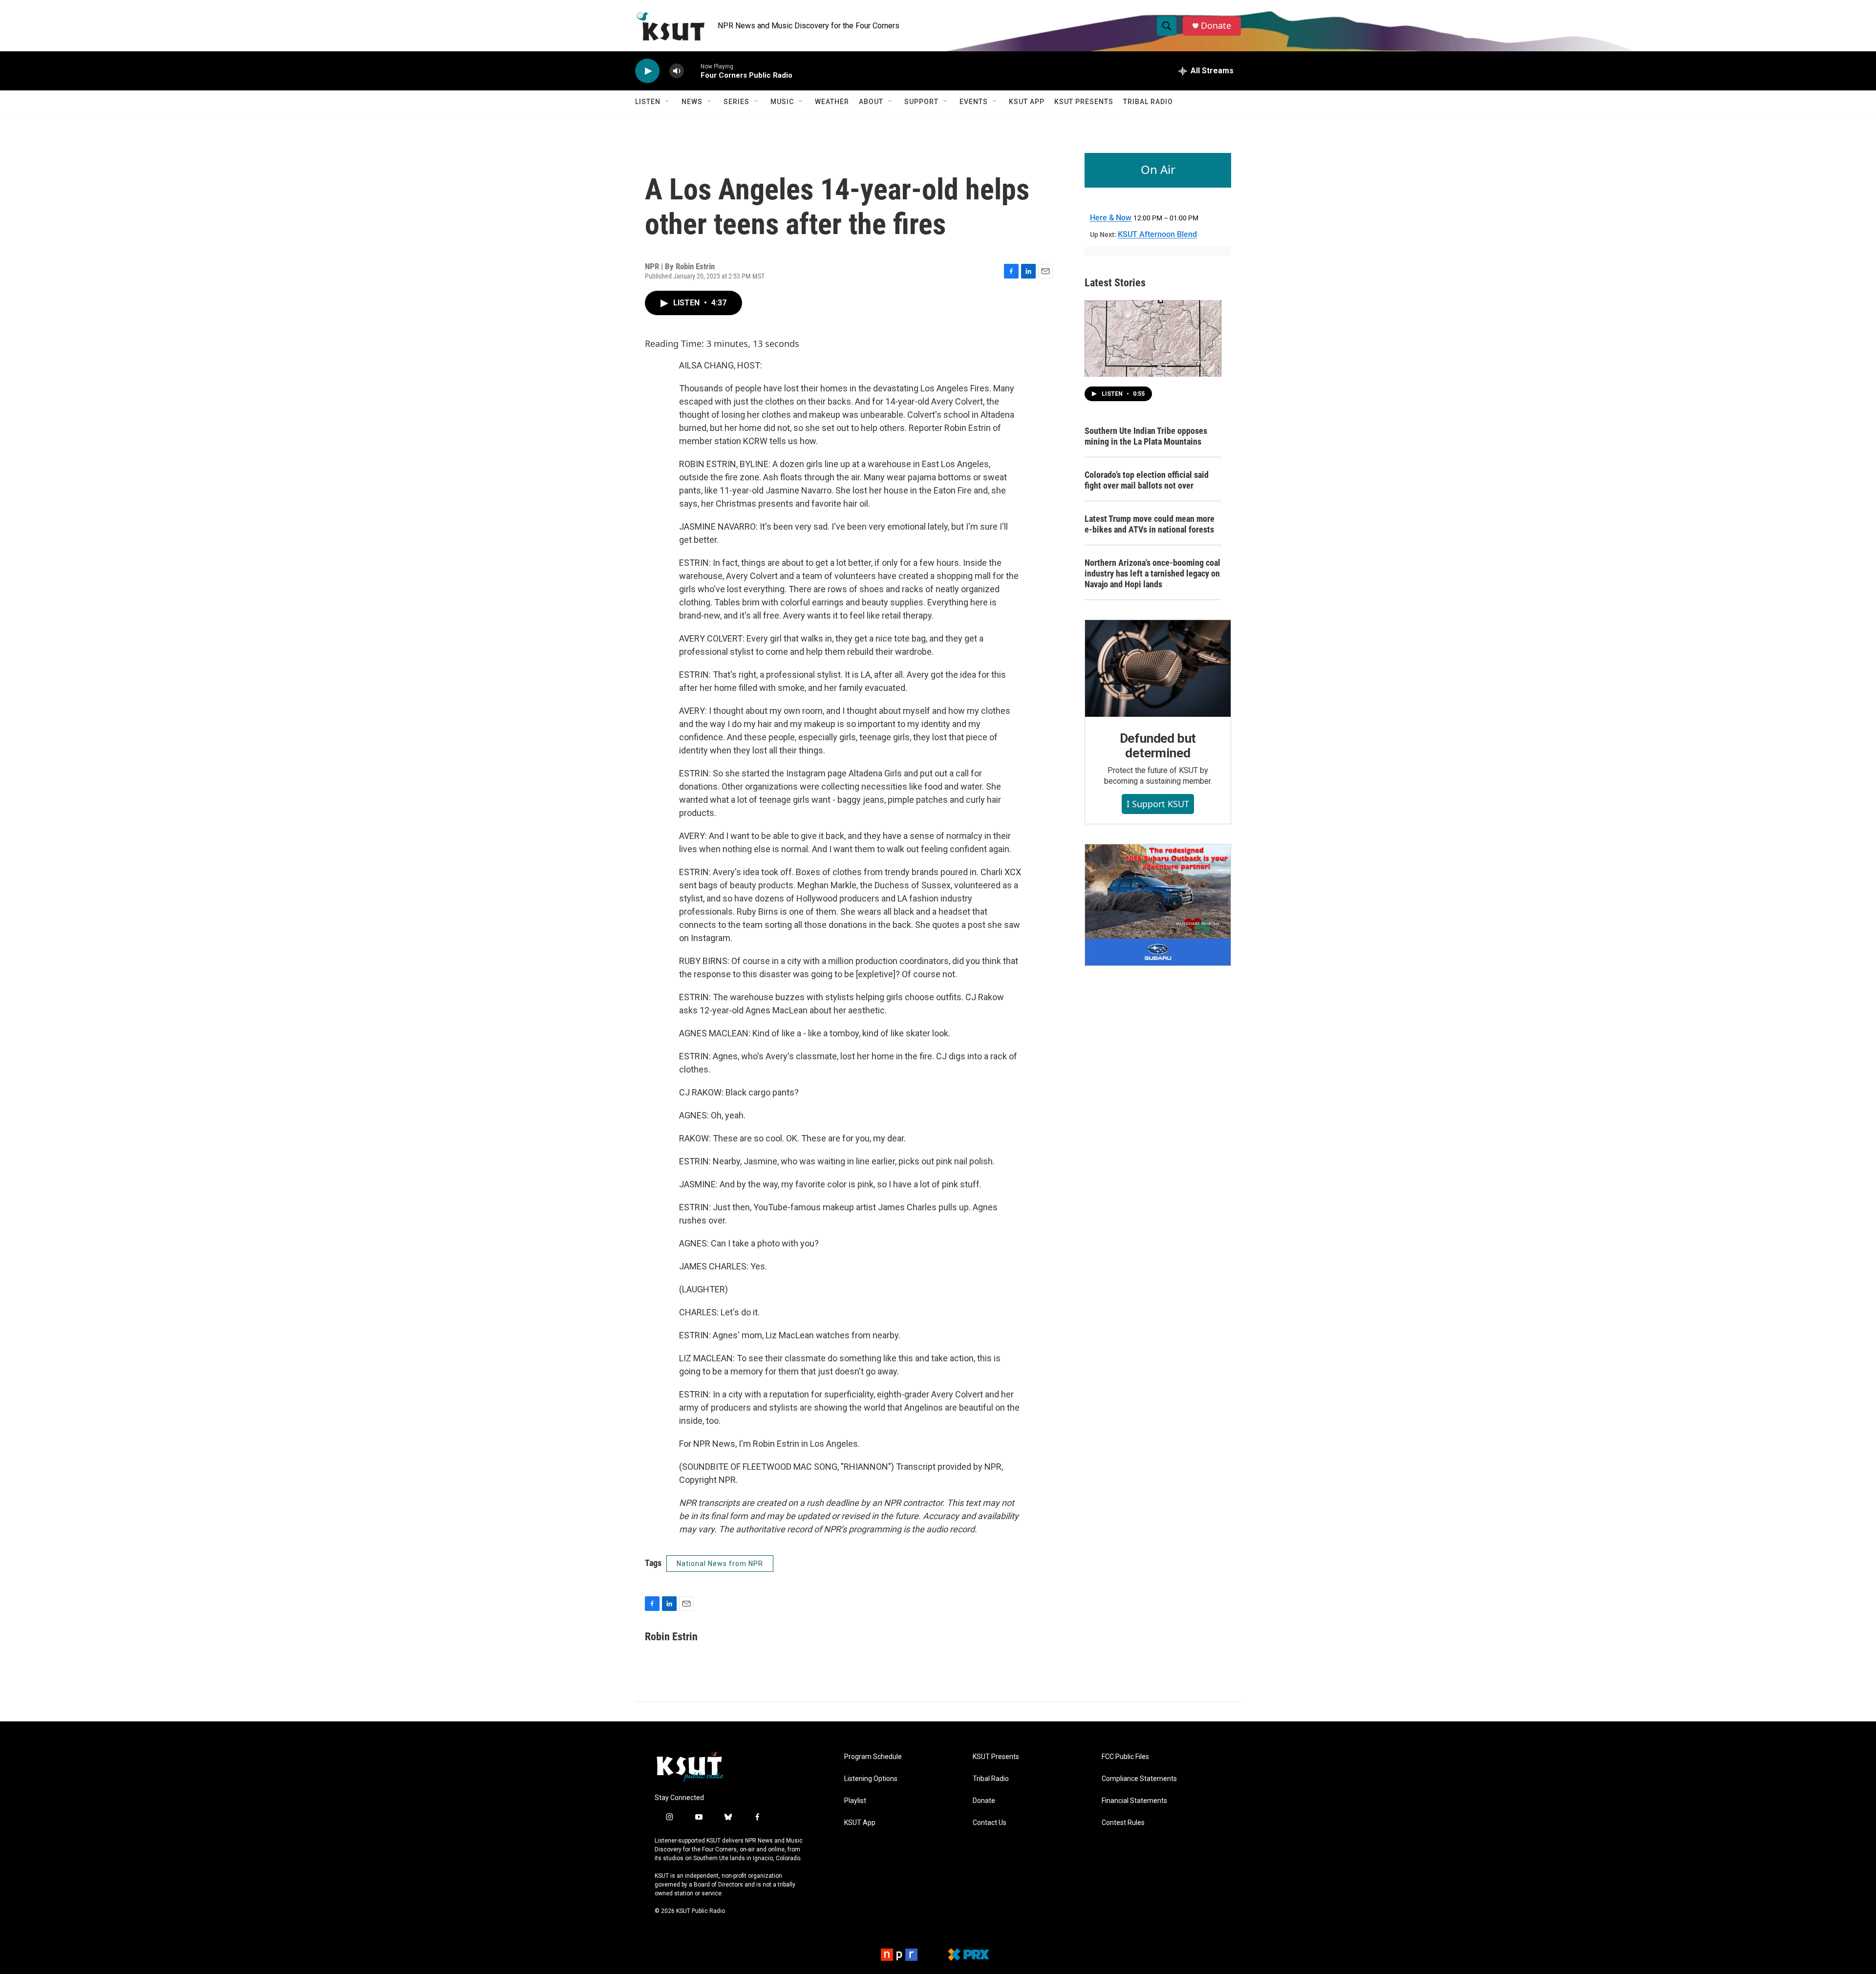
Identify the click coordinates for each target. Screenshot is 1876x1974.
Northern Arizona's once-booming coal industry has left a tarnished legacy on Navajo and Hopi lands (1152, 573)
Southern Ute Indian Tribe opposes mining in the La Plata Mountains (1146, 436)
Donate (1216, 26)
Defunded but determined (1158, 746)
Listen (648, 102)
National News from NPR (720, 1564)
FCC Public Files (1125, 1757)
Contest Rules (1123, 1823)
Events (974, 102)
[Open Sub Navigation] (668, 102)
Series (736, 102)
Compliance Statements (1139, 1779)
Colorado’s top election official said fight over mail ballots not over (1147, 480)
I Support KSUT (1158, 804)
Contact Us (990, 1823)
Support (921, 102)
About (871, 102)
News (692, 102)
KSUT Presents (1084, 102)
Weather (832, 102)
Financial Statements (1134, 1801)
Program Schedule (873, 1757)
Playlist (855, 1801)
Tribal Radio (1148, 102)
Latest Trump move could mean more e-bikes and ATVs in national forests (1150, 524)
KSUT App (1027, 102)
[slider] (692, 71)
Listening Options (871, 1779)
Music (782, 102)
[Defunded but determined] (1158, 668)
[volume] (677, 71)
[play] (647, 71)
